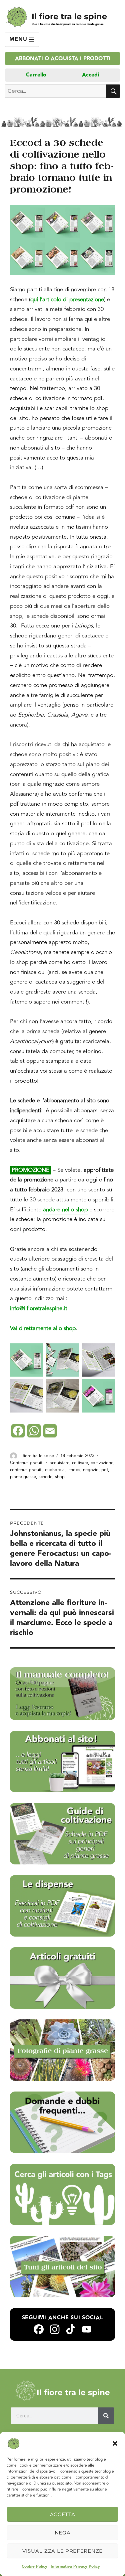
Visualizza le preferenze (62, 2551)
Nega (63, 2533)
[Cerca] (106, 2416)
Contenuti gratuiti (27, 1463)
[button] (115, 2443)
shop (60, 1477)
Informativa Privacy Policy (75, 2567)
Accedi (90, 75)
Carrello (36, 75)
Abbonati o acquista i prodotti (63, 59)
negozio (91, 1470)
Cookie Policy (34, 2567)
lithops (74, 1470)
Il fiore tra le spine (69, 16)
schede (45, 1477)
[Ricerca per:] (55, 91)
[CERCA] (113, 91)
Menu (19, 39)
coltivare (80, 1463)
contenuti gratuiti (26, 1470)
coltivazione (102, 1463)
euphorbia (55, 1470)
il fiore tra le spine (37, 1456)
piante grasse (23, 1477)
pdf (105, 1470)
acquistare (59, 1463)
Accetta (63, 2514)
